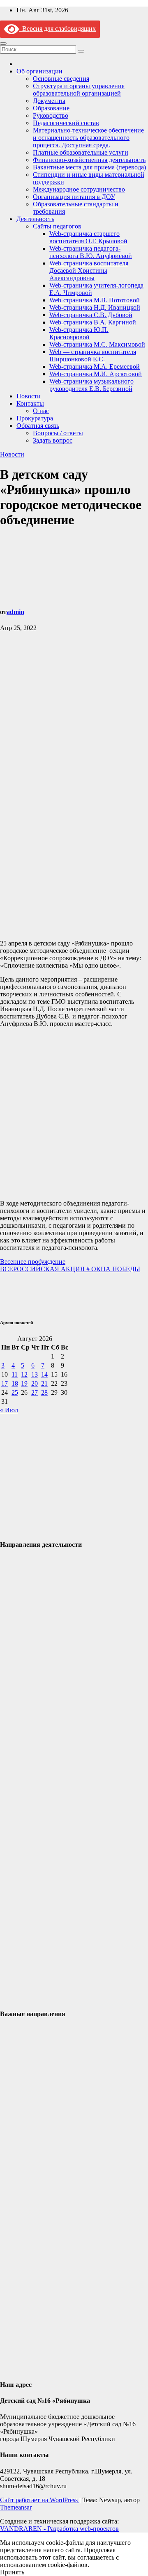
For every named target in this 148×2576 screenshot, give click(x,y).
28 (44, 1392)
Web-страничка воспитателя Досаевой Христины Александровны (89, 271)
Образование (51, 108)
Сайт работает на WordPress (40, 2500)
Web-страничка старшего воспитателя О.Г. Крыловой (88, 237)
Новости (29, 396)
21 (44, 1383)
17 (5, 1383)
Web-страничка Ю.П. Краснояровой (79, 333)
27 (35, 1392)
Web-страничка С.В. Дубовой (91, 315)
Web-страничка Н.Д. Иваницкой (95, 307)
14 (44, 1374)
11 (15, 1374)
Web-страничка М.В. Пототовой (95, 300)
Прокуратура (35, 418)
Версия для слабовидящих (57, 29)
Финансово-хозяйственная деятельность (89, 160)
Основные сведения (61, 79)
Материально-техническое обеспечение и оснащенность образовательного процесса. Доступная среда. (88, 138)
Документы (49, 101)
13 (35, 1374)
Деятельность (35, 219)
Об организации (39, 71)
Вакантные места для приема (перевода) (89, 167)
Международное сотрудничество (79, 189)
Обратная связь (38, 426)
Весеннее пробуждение (33, 1262)
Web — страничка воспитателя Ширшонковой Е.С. (93, 355)
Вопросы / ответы (58, 433)
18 (15, 1383)
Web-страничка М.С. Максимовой (97, 344)
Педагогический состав (66, 123)
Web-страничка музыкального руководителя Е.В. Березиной (91, 385)
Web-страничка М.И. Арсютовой (96, 374)
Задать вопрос (53, 440)
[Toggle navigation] (3, 43)
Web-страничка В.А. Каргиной (93, 322)
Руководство (51, 115)
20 (35, 1383)
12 (24, 1374)
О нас (41, 411)
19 (24, 1383)
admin (15, 612)
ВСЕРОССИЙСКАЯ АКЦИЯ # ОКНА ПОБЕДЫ (70, 1269)
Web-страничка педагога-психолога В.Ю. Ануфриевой (91, 252)
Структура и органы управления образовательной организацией (79, 90)
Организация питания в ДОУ (74, 197)
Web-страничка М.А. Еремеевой (95, 367)
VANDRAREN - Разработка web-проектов (59, 2529)
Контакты (30, 403)
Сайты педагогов (57, 226)
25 (15, 1392)
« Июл (9, 1410)
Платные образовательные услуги (81, 152)
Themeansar (16, 2507)
